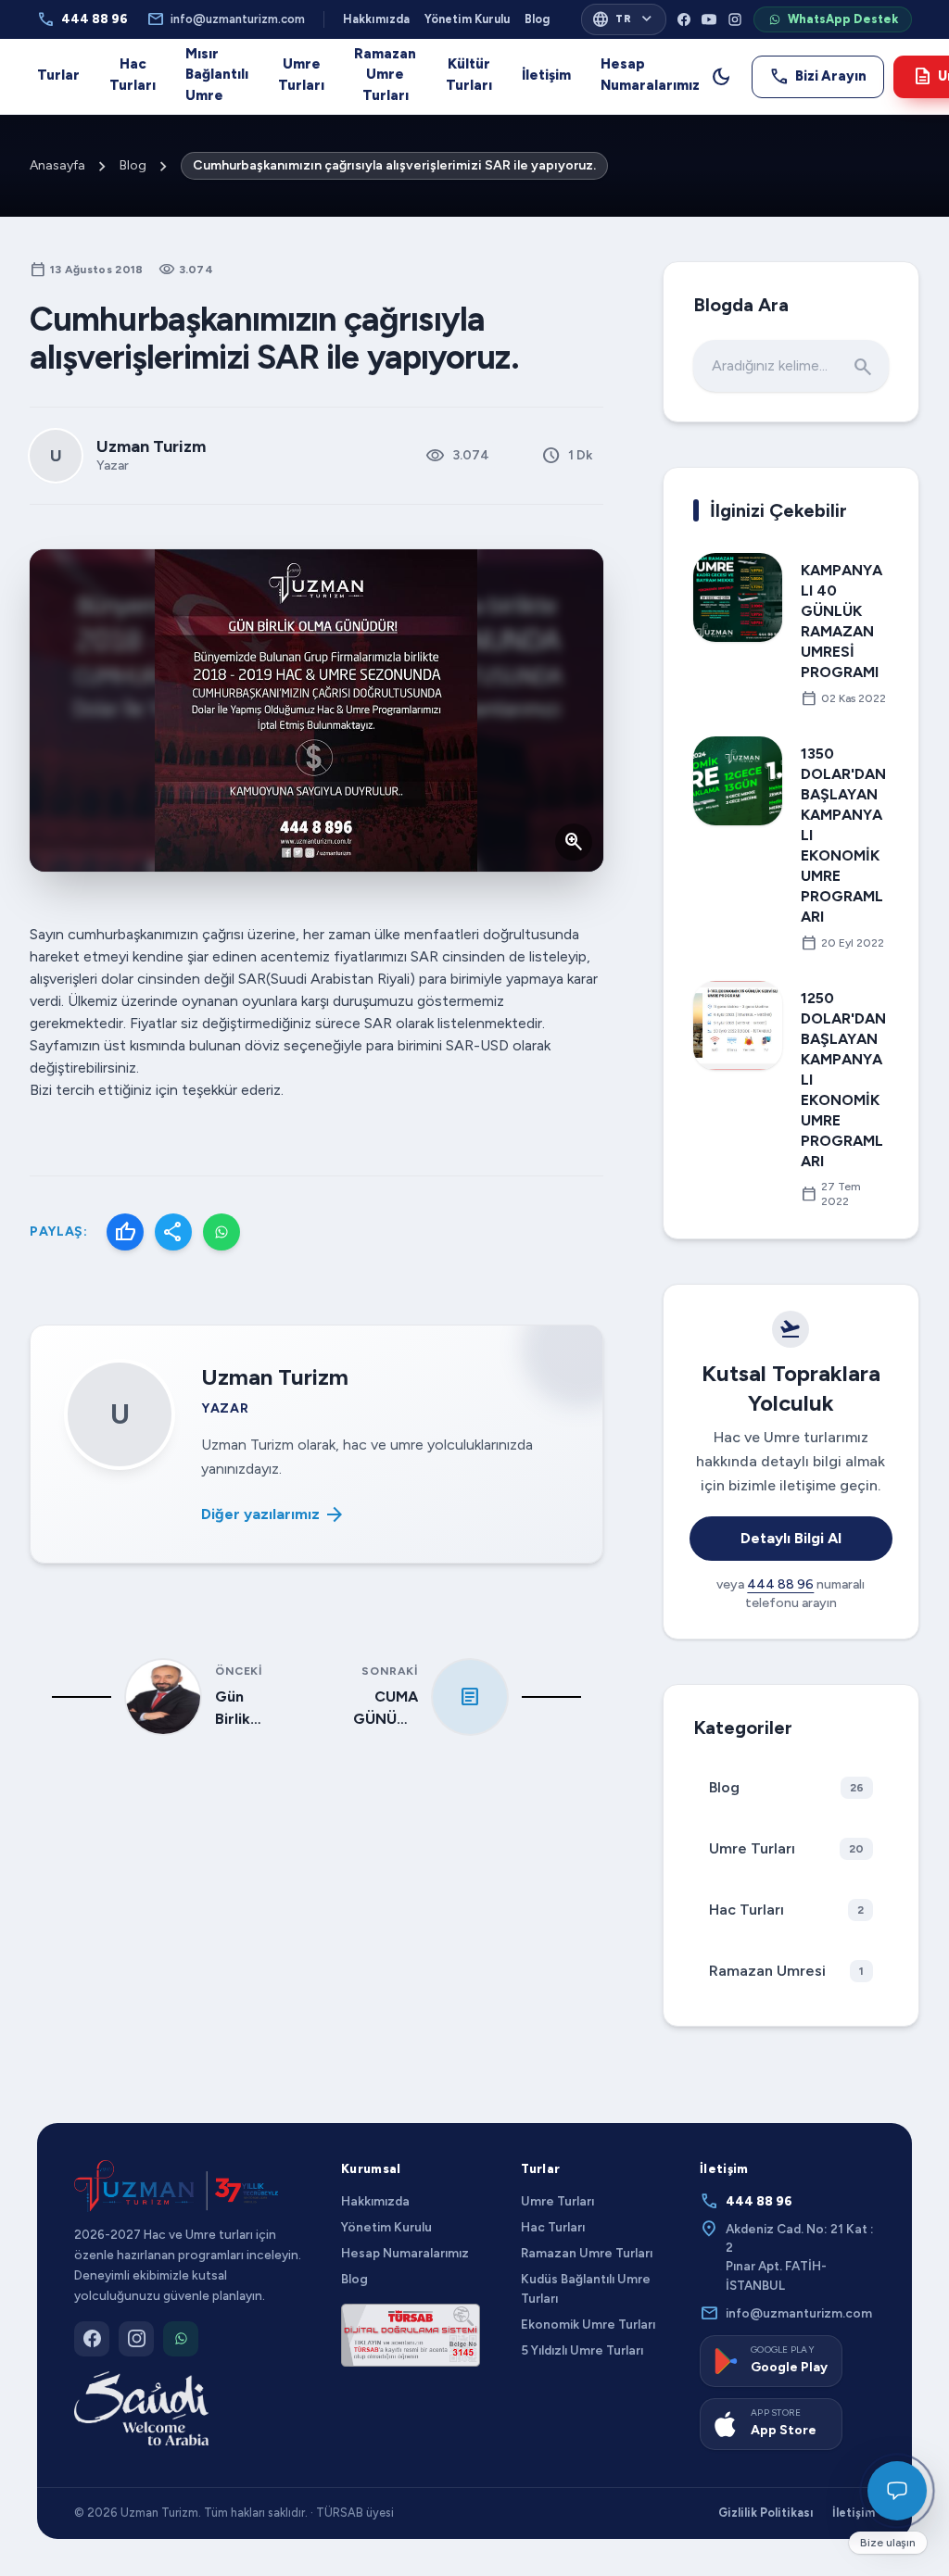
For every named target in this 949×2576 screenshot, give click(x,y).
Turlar (58, 75)
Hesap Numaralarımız (650, 75)
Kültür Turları (469, 75)
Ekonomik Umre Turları (588, 2324)
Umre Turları (301, 75)
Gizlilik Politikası (766, 2513)
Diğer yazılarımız (273, 1514)
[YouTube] (709, 19)
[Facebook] (684, 19)
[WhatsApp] (221, 1232)
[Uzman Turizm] (176, 2186)
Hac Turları (133, 75)
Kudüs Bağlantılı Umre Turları (586, 2288)
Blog (537, 19)
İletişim (546, 75)
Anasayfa (57, 165)
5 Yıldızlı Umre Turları (582, 2350)
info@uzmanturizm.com (226, 19)
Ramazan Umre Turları (385, 75)
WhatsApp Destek (843, 19)
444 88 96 (82, 19)
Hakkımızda (376, 19)
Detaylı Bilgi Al (791, 1538)
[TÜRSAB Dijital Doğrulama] (411, 2335)
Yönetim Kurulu (467, 19)
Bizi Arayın (818, 76)
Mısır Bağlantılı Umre (217, 75)
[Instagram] (735, 19)
